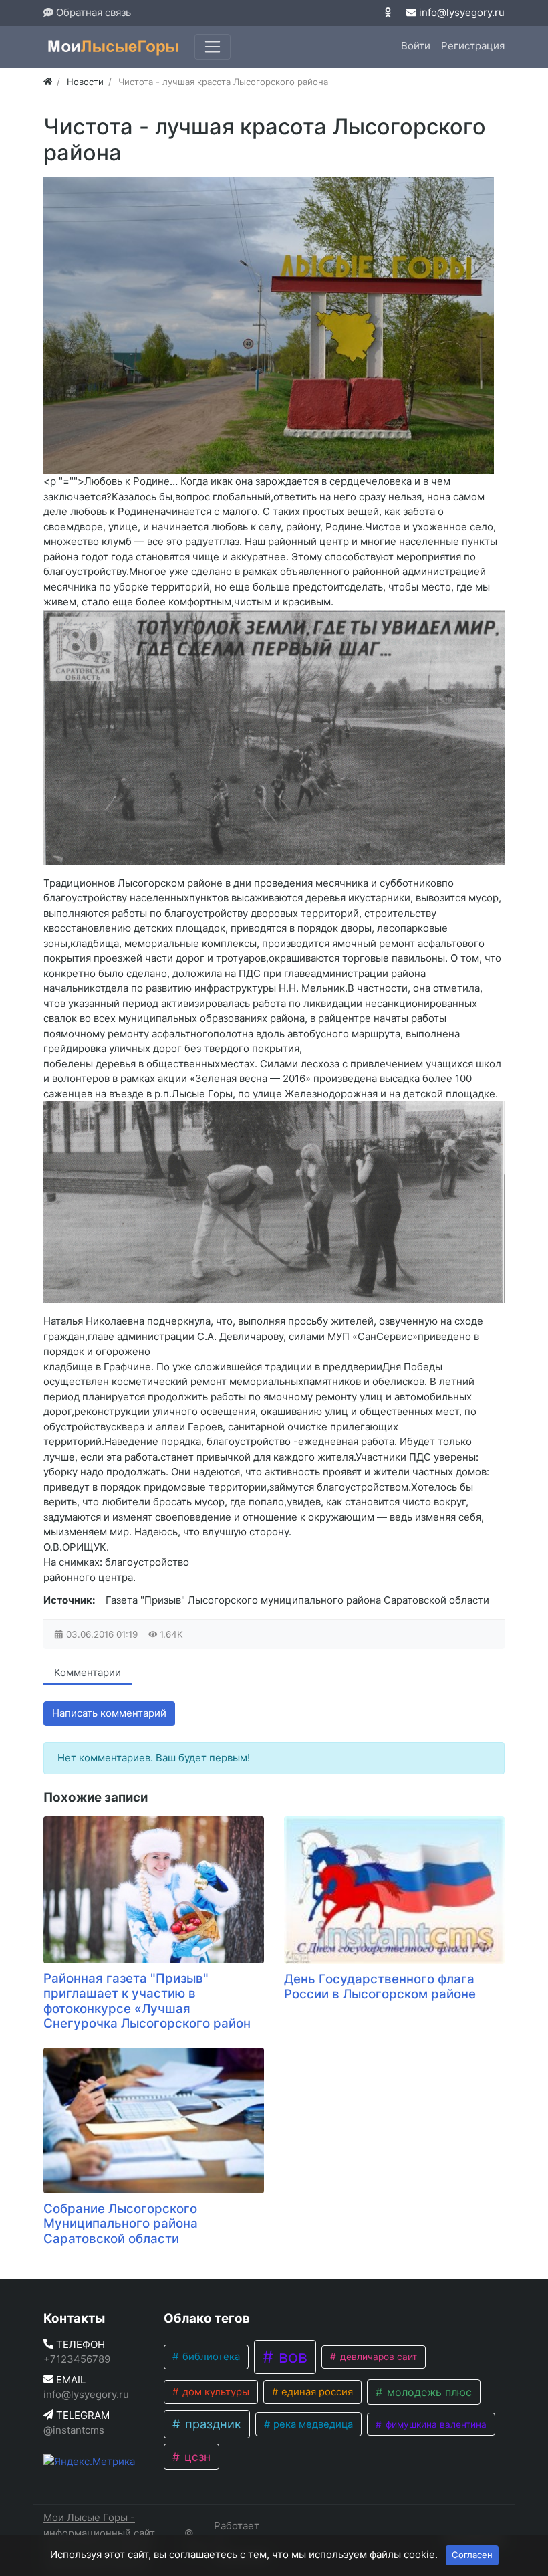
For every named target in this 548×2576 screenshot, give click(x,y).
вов (291, 2357)
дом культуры (215, 2392)
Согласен (472, 2555)
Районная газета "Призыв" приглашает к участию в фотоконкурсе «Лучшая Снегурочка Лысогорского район (147, 2001)
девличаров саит (377, 2357)
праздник (212, 2424)
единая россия (316, 2392)
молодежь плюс (428, 2392)
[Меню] (213, 47)
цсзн (196, 2457)
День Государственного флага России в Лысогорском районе (380, 1987)
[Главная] (48, 82)
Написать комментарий (109, 1713)
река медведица (312, 2424)
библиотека (210, 2357)
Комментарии (88, 1672)
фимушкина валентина (435, 2424)
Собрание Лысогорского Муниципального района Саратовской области (121, 2224)
